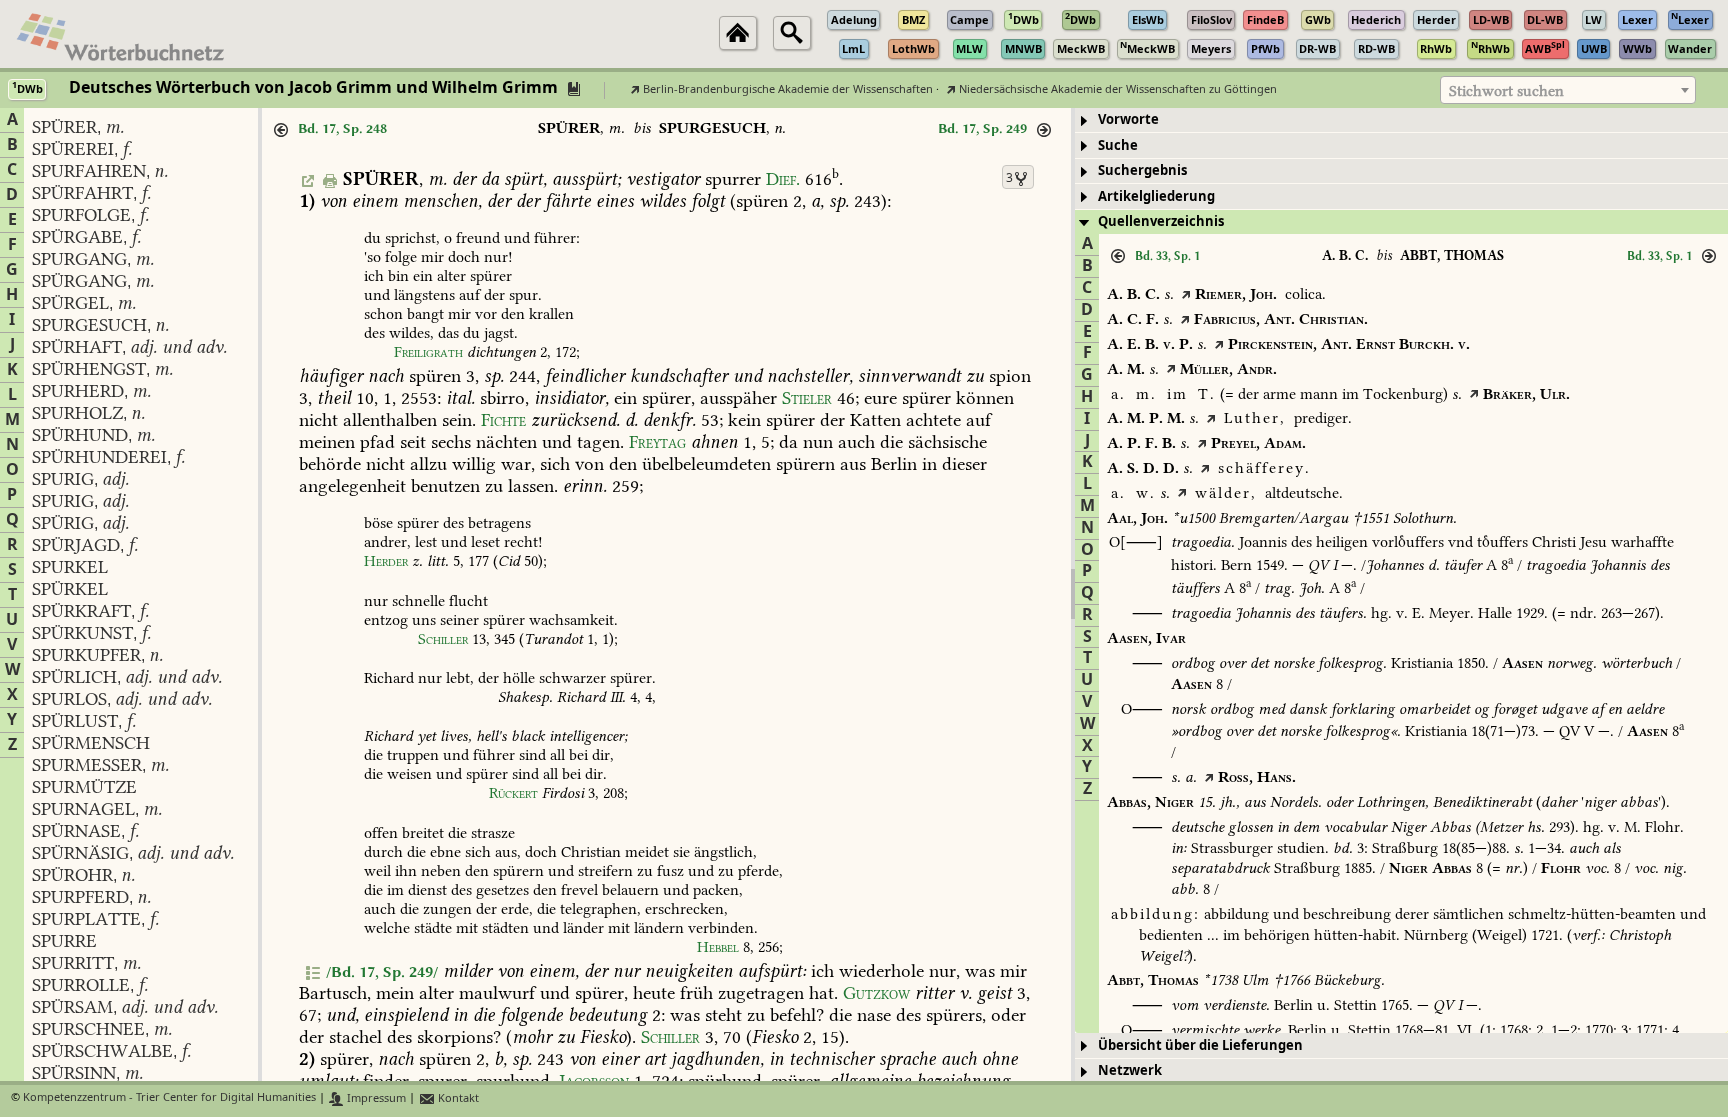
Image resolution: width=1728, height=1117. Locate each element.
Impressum (375, 1098)
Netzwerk (1130, 1070)
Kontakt (457, 1098)
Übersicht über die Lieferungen (1200, 1045)
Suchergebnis (1142, 170)
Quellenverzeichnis (1161, 221)
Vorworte (1128, 119)
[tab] (1401, 120)
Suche (1118, 145)
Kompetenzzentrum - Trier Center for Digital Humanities (169, 1098)
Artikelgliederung (1156, 196)
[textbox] (1568, 91)
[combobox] (1568, 90)
